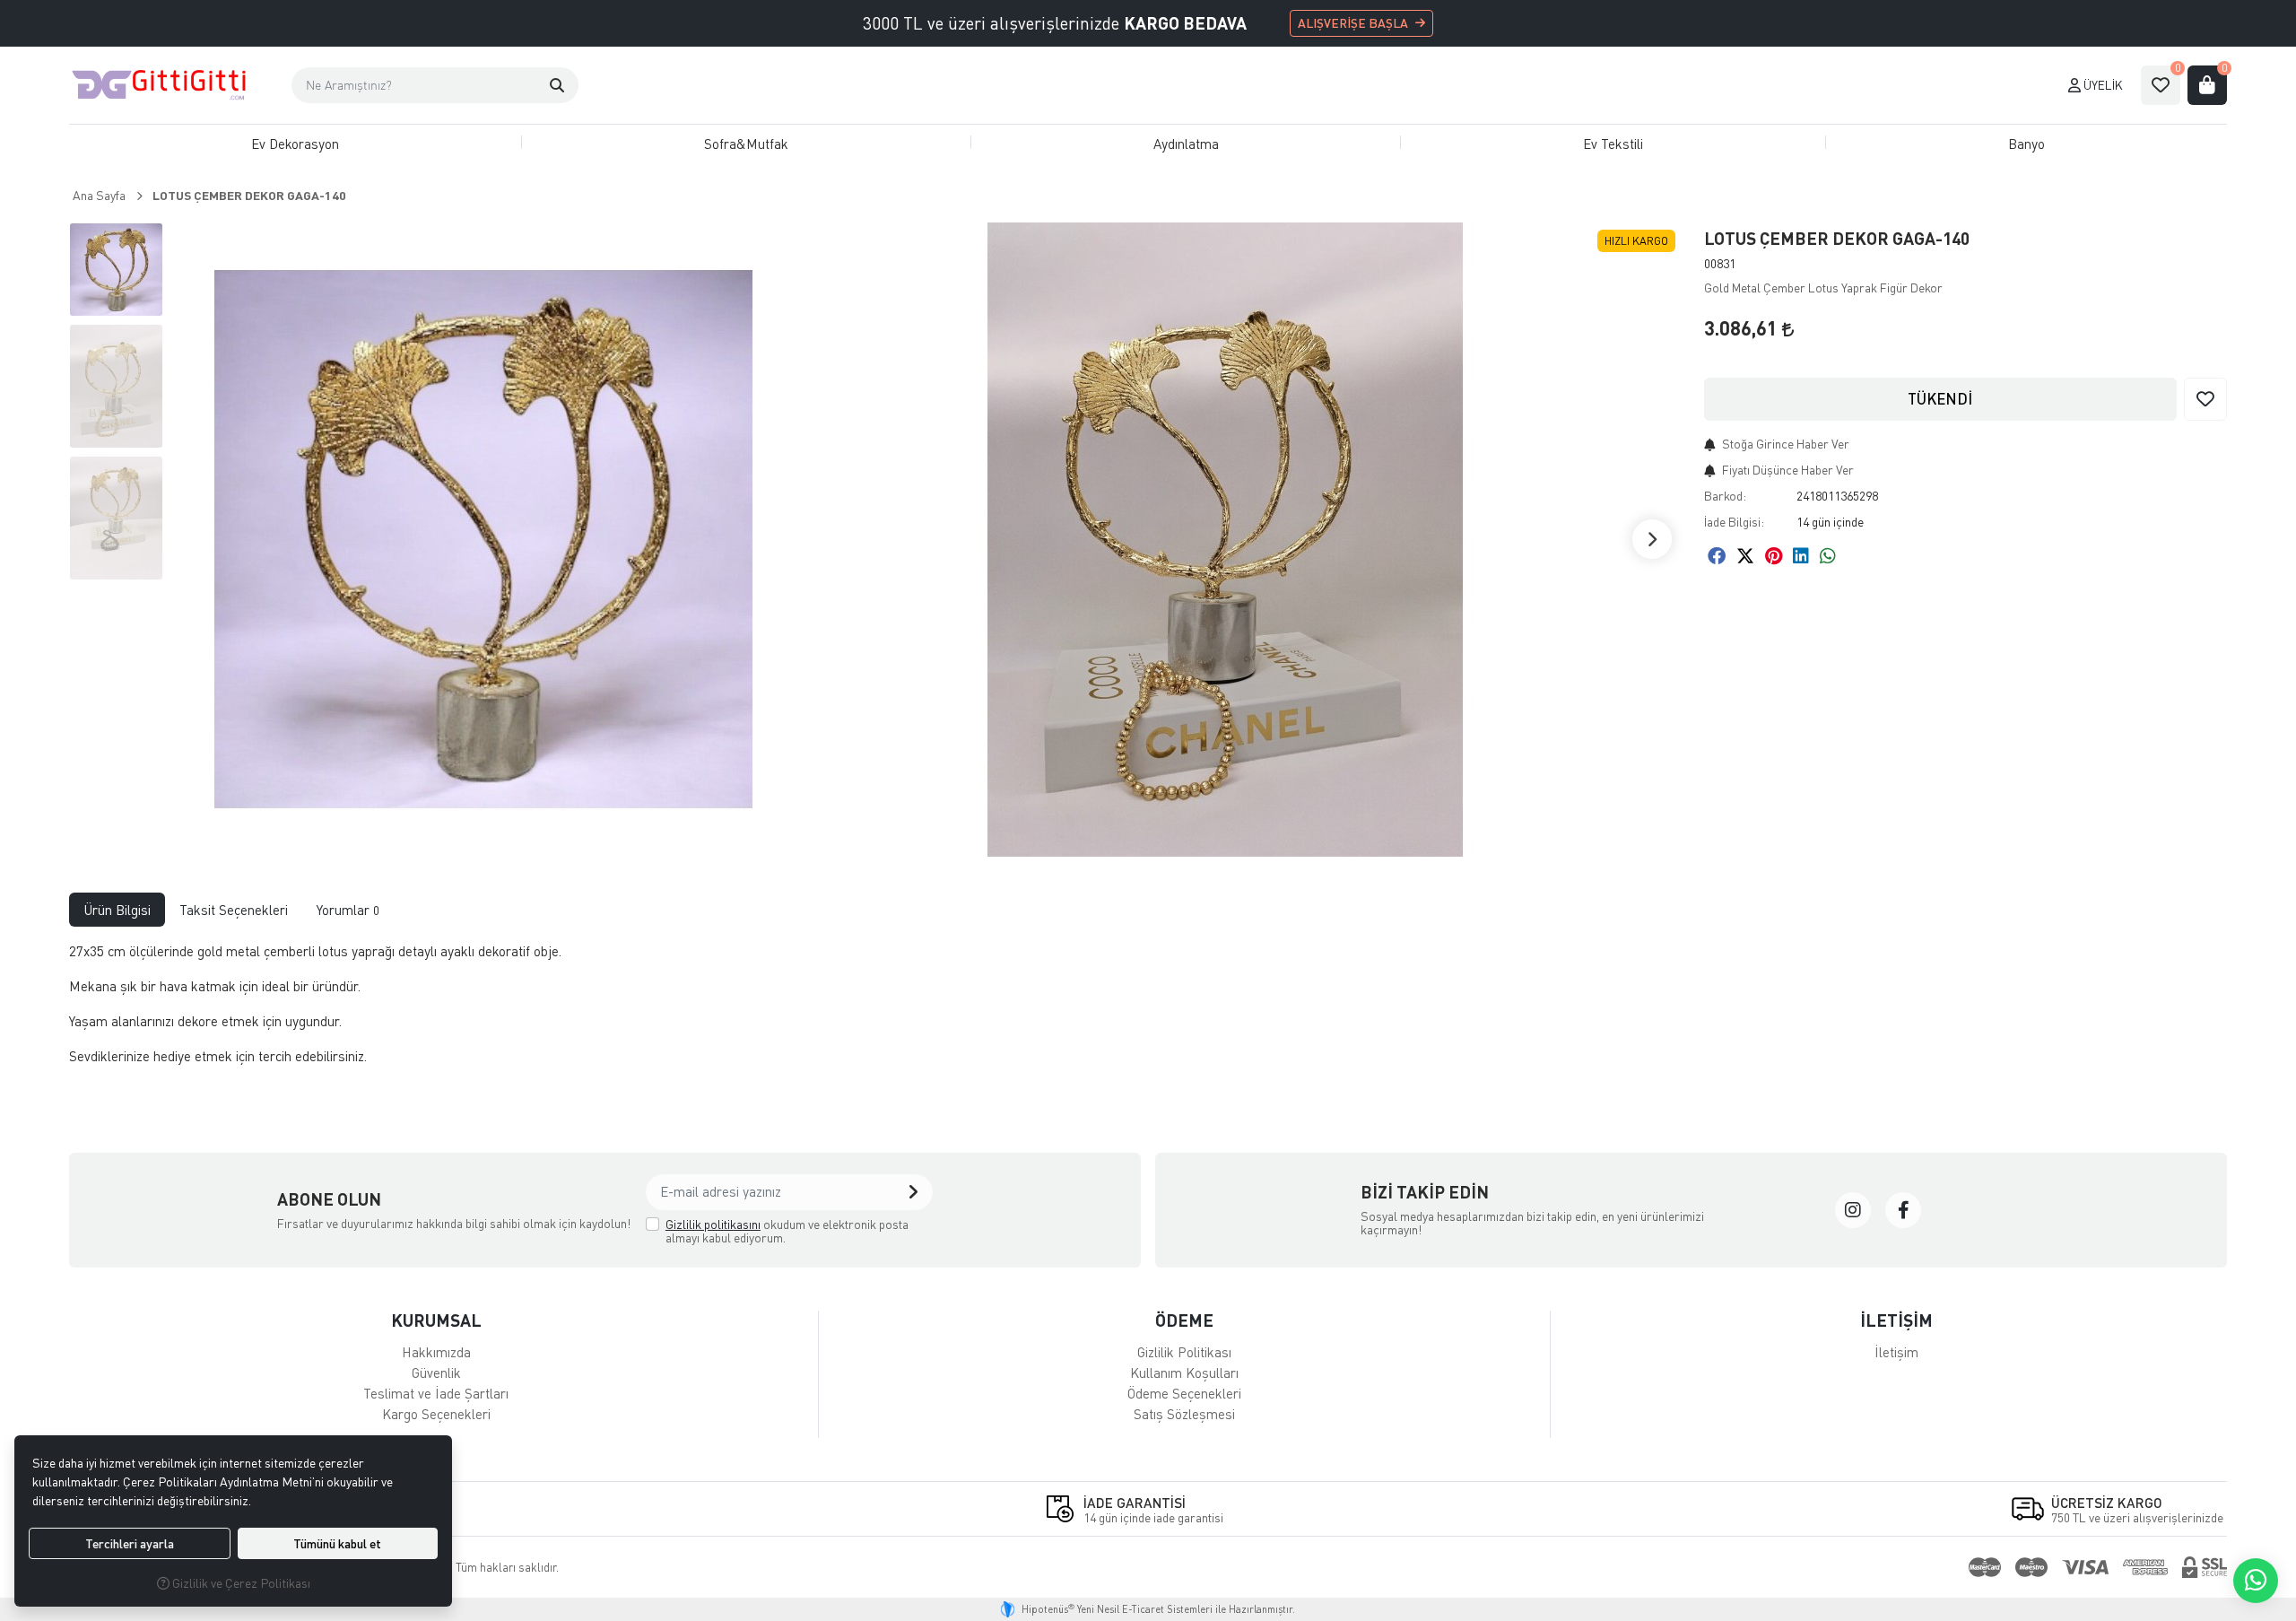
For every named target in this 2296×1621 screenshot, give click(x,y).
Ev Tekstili (1613, 144)
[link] (1853, 1210)
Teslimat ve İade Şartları (436, 1393)
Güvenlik (436, 1373)
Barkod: (1725, 496)
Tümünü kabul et (337, 1543)
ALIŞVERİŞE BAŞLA (1353, 23)
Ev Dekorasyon (295, 144)
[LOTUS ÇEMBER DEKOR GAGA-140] (483, 540)
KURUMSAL (436, 1320)
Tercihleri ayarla (130, 1543)
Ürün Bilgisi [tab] (117, 910)
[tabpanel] (1148, 1011)
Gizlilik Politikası (1184, 1352)
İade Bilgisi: (1734, 522)
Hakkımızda (436, 1352)
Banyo (2026, 144)
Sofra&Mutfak (746, 144)
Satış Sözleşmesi (1184, 1414)
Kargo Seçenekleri (436, 1414)
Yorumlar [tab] (348, 910)
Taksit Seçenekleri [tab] (234, 910)
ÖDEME (1184, 1320)
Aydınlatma (1186, 144)
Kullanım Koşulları (1184, 1373)
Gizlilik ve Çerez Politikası (240, 1583)
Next (1652, 539)
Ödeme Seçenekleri (1184, 1393)
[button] (557, 85)
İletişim (1896, 1352)
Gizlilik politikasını (713, 1224)
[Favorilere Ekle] (2205, 399)
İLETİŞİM (1896, 1320)
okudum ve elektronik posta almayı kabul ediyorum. (787, 1231)
